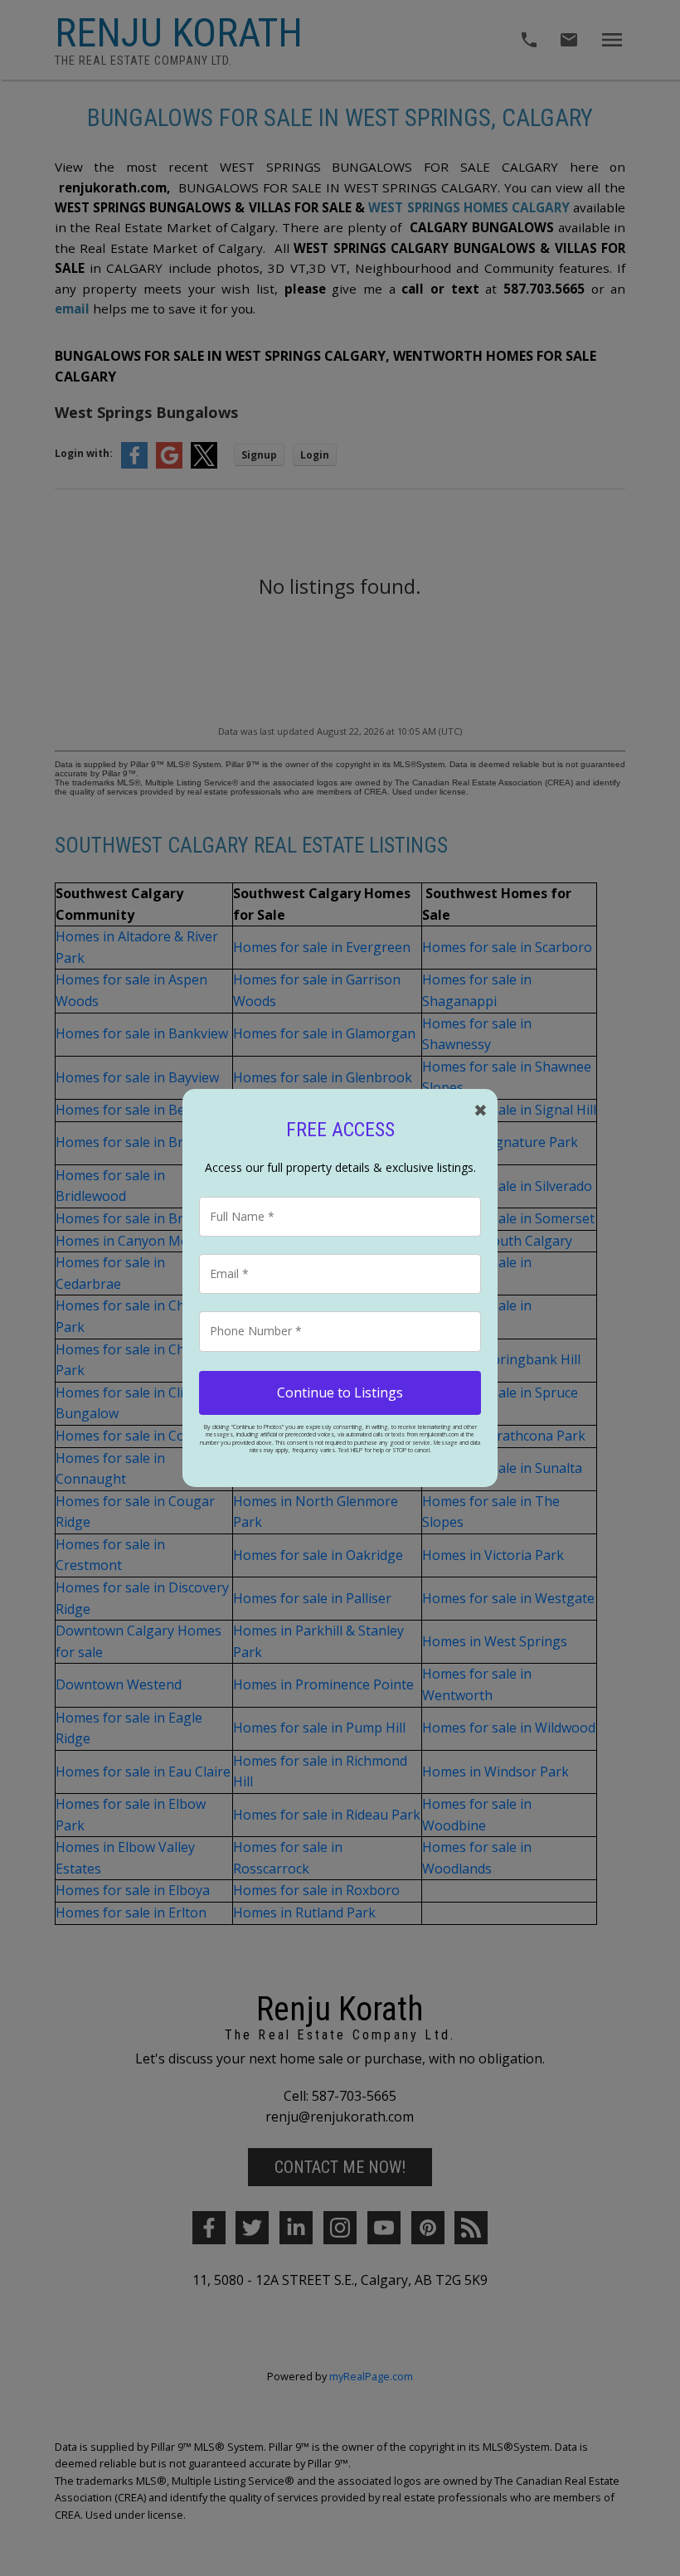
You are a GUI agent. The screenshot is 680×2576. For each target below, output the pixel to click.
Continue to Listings (340, 1392)
